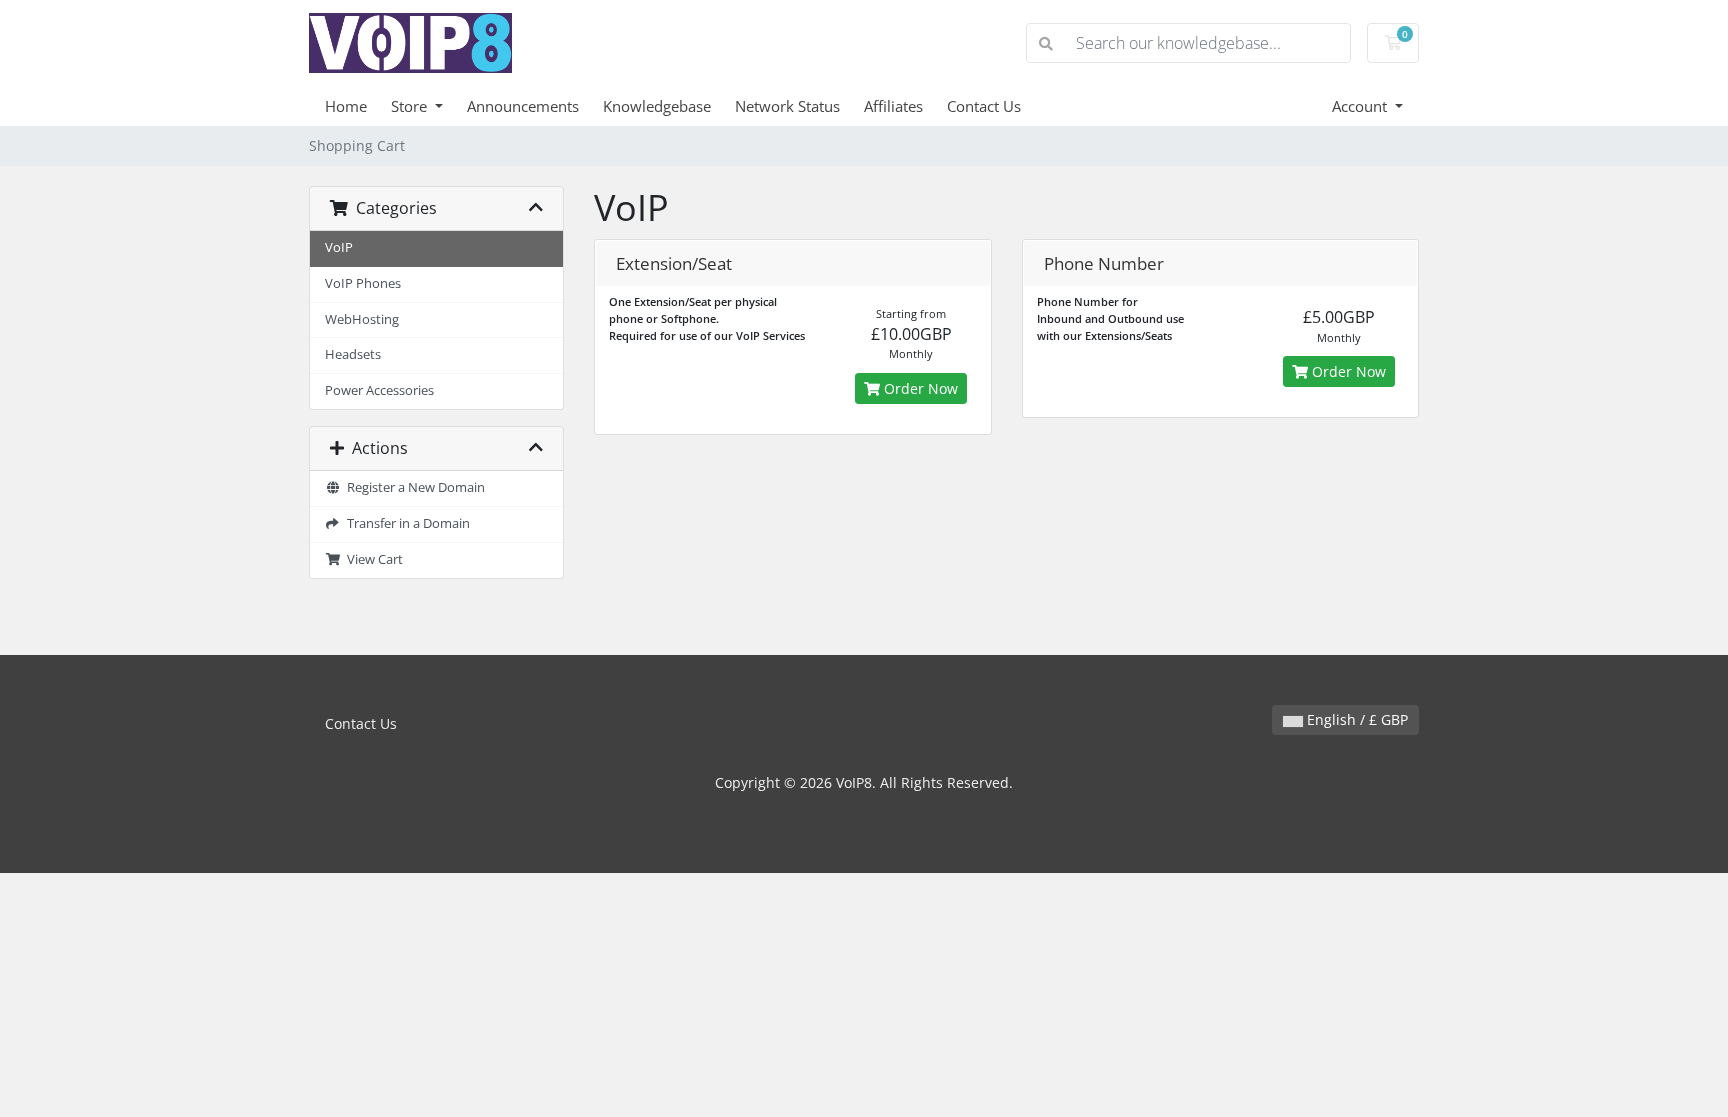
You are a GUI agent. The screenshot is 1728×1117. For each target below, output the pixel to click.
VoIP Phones (363, 283)
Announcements (523, 106)
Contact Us (984, 106)
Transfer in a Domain (405, 523)
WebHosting (362, 319)
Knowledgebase (657, 106)
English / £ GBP (1355, 719)
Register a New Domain (413, 487)
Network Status (787, 106)
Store (411, 106)
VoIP (339, 247)
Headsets (353, 354)
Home (346, 106)
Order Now (919, 388)
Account (1361, 106)
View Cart (372, 559)
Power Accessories (379, 390)
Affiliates (893, 106)
